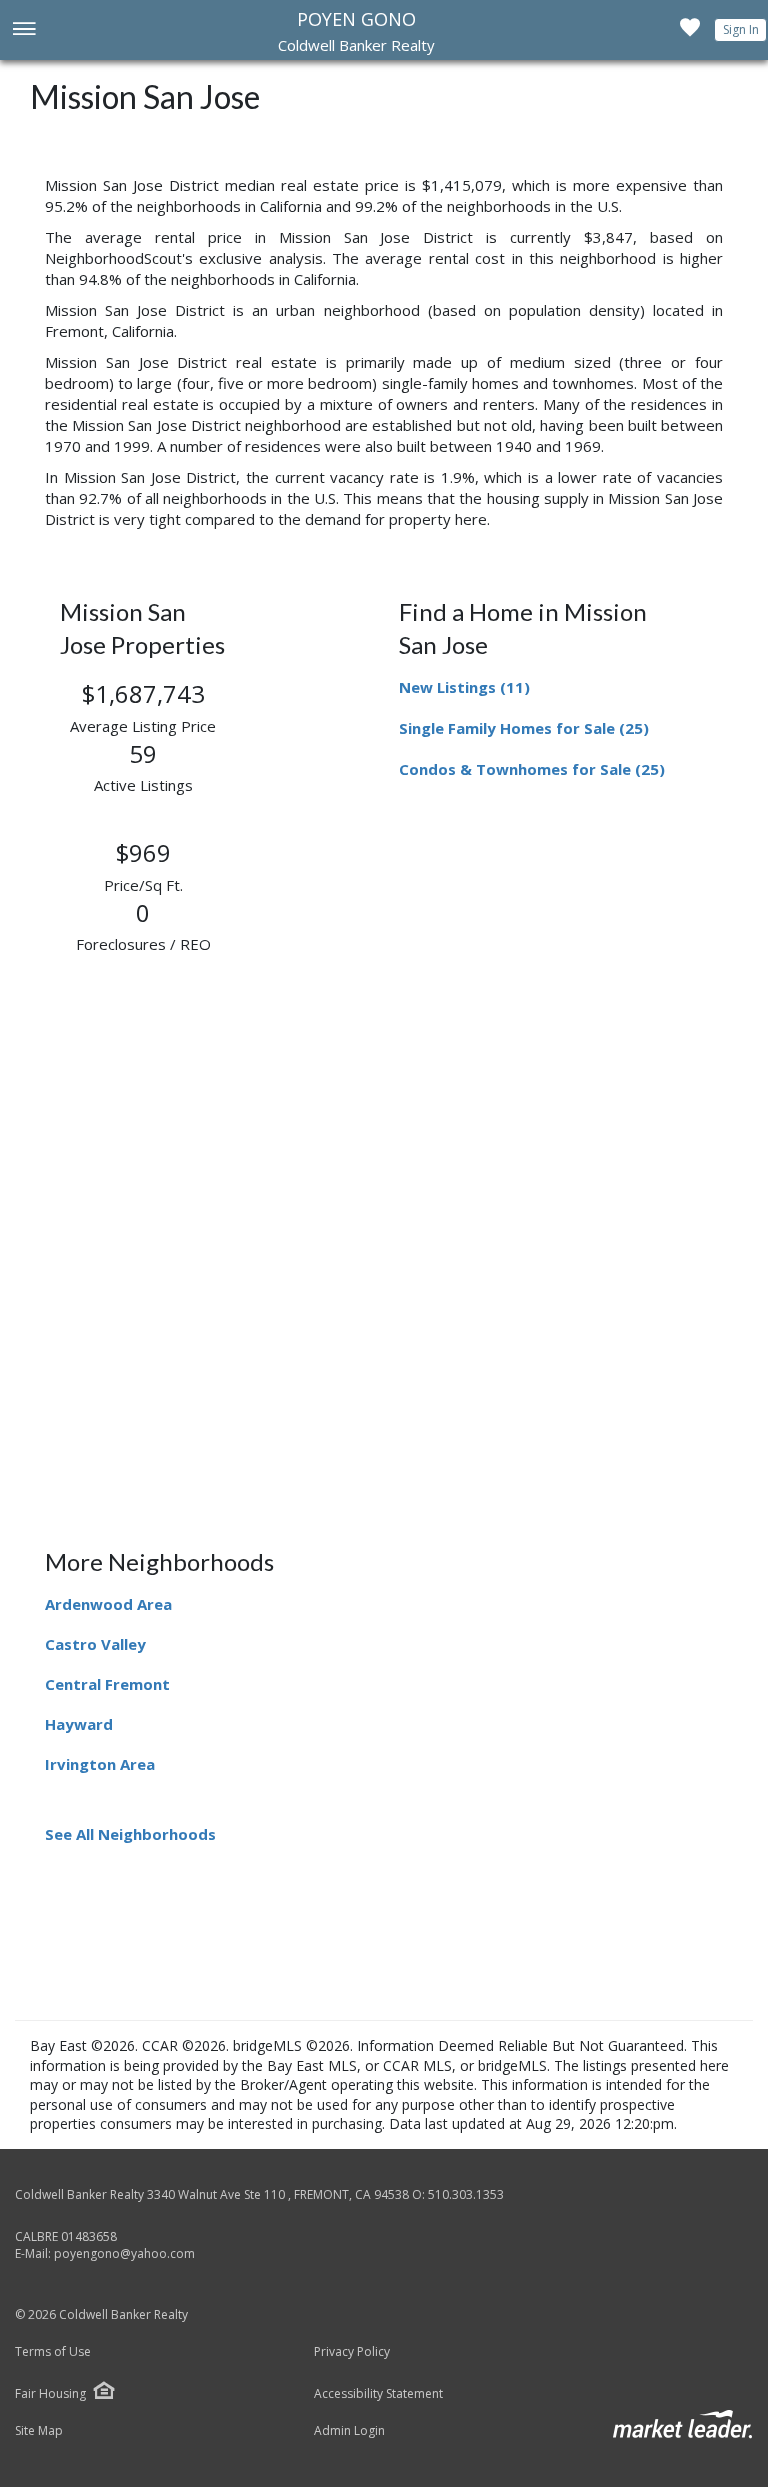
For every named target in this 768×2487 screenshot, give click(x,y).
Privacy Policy (352, 2352)
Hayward (79, 1724)
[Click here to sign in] (690, 33)
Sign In (741, 29)
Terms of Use (53, 2352)
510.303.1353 (466, 2194)
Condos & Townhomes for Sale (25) (532, 769)
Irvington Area (100, 1764)
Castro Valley (95, 1644)
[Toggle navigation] (23, 30)
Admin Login (349, 2431)
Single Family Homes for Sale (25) (524, 728)
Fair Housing (50, 2393)
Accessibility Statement (378, 2394)
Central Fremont (107, 1684)
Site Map (39, 2431)
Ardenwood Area (108, 1604)
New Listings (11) (464, 687)
